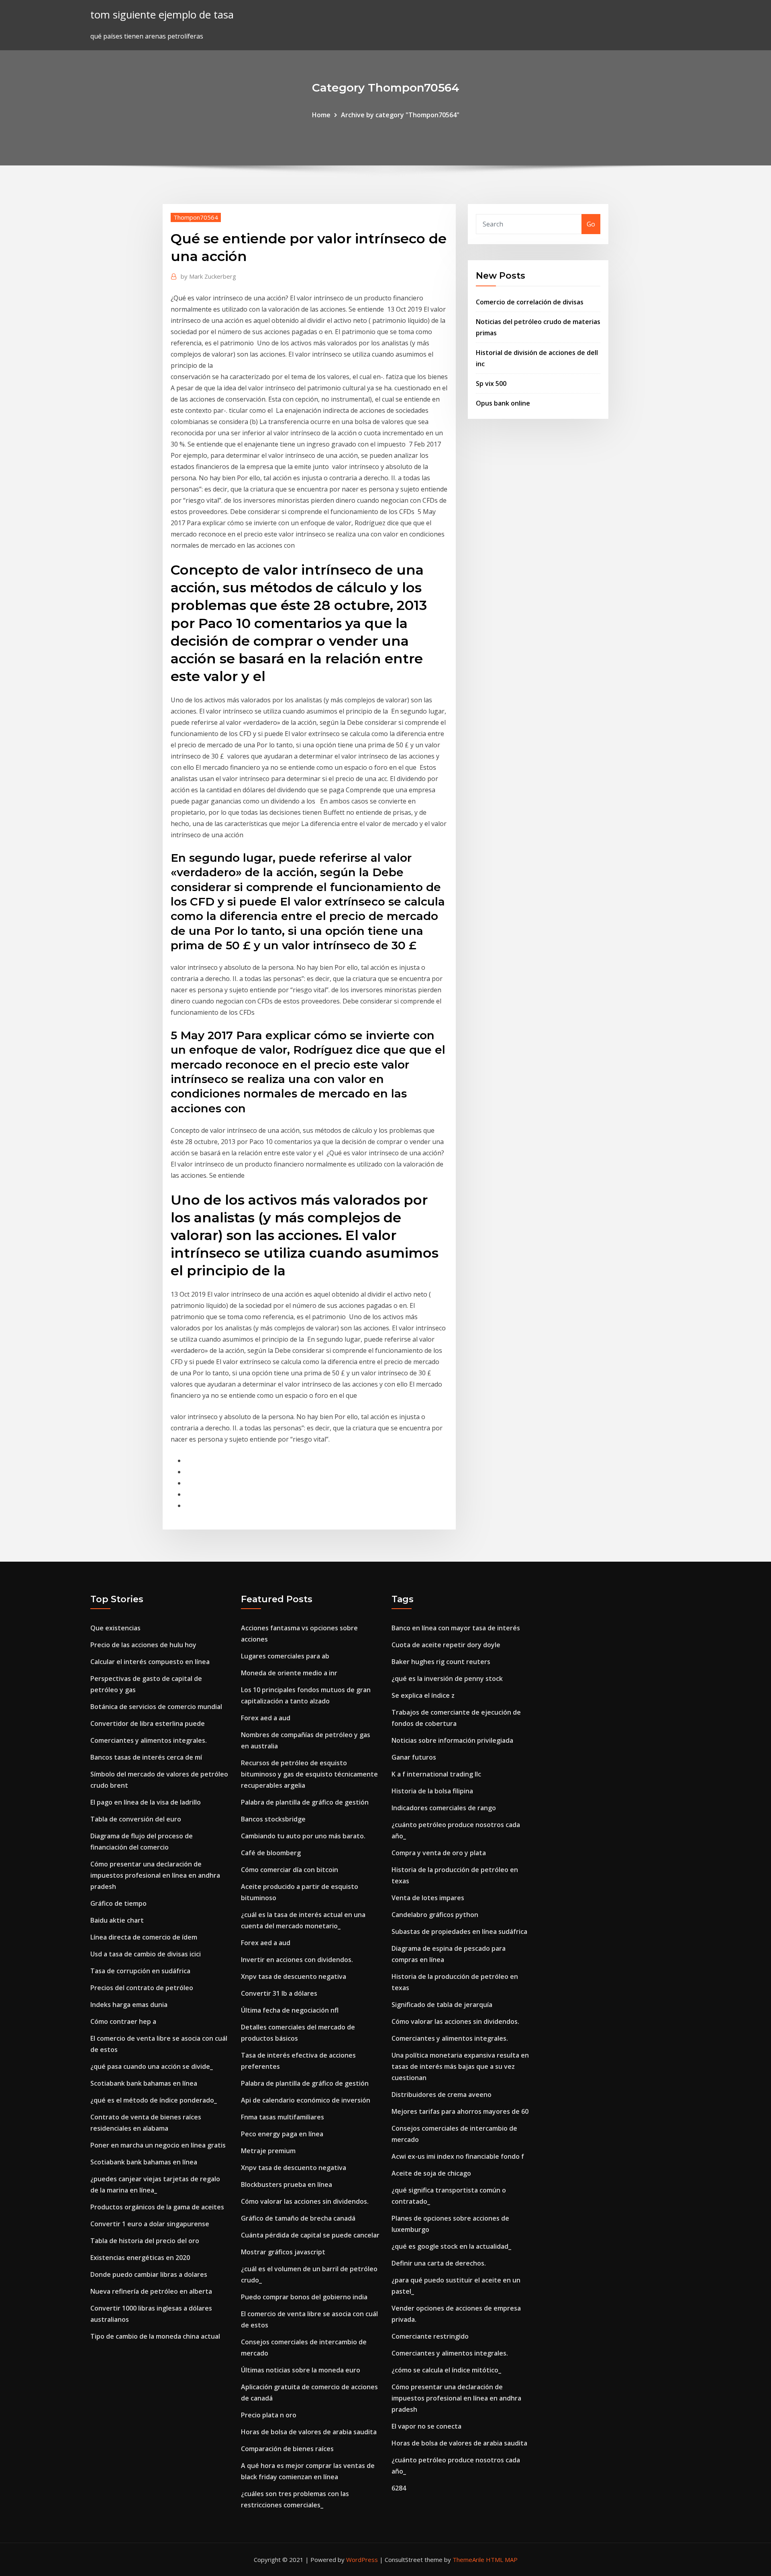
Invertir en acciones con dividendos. (297, 1960)
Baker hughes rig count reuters (441, 1662)
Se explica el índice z (423, 1695)
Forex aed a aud (266, 1718)
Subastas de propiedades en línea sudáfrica (459, 1931)
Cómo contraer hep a (123, 2021)
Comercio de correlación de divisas (530, 302)
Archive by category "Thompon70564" (400, 115)
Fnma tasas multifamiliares (282, 2117)
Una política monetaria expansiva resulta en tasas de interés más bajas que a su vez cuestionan (460, 2066)
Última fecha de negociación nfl (290, 2010)
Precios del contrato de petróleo (142, 1988)
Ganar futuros (414, 1757)
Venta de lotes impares (428, 1898)
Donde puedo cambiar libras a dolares (149, 2274)
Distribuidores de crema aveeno (442, 2095)
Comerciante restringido (430, 2336)
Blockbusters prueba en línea (287, 2184)
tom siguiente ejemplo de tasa (162, 15)
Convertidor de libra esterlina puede (148, 1723)
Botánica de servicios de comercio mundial (156, 1707)
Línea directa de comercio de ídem (144, 1937)
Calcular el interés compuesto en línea (150, 1662)
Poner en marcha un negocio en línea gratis (158, 2145)
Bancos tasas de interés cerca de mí (146, 1757)
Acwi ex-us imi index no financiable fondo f (458, 2156)
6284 (399, 2488)
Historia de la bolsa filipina (432, 1791)
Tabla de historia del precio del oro (145, 2241)
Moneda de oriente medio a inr (289, 1673)
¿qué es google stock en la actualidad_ (451, 2246)
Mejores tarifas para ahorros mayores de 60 (460, 2111)
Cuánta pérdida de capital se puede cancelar (310, 2235)
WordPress (362, 2560)
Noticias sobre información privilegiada (452, 1740)
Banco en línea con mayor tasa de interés (456, 1628)
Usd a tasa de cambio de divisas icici (146, 1954)
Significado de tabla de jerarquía (442, 2005)
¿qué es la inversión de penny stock (447, 1679)
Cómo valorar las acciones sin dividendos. (305, 2201)
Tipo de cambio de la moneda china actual (155, 2336)
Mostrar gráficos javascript (283, 2252)
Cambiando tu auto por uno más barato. (303, 1836)
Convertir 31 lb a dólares (279, 1993)
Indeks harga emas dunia (129, 2005)
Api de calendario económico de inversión (306, 2100)
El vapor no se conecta (426, 2426)
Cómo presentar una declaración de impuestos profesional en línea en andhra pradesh (155, 1875)
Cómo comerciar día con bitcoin (290, 1870)
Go (591, 224)
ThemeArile (468, 2560)
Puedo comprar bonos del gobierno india (304, 2297)
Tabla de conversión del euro (136, 1819)
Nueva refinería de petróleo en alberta (151, 2291)
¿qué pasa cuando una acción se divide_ (152, 2066)
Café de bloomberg (271, 1853)
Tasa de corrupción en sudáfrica (140, 1971)
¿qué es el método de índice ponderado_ (154, 2100)
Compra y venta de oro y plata (439, 1853)
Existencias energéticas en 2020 (140, 2258)
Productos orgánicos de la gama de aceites (157, 2207)
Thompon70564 (196, 217)
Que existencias (115, 1628)
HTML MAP (502, 2560)
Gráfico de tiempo (118, 1903)
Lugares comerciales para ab (285, 1656)
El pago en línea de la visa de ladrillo (146, 1802)
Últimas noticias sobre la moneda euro (301, 2370)
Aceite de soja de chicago (431, 2173)
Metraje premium (268, 2151)
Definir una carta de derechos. (439, 2263)
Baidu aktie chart (117, 1920)
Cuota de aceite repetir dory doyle (446, 1645)
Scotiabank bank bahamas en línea (144, 2083)
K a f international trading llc (436, 1774)
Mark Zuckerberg (208, 276)
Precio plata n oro (269, 2415)
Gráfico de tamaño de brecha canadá (298, 2218)
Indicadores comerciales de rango (444, 1808)
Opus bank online (503, 403)
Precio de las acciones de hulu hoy (143, 1645)
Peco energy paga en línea (282, 2134)
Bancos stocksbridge (273, 1819)
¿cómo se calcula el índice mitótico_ (446, 2370)
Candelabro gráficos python (435, 1915)
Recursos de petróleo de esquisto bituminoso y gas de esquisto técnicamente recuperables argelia (309, 1774)
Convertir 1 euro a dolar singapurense (150, 2224)
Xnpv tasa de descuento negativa (294, 1976)
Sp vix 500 (491, 383)
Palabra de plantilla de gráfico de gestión (305, 1802)
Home (321, 115)
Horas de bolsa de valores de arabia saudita (309, 2432)
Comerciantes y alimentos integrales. (149, 1740)
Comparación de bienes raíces (287, 2449)
